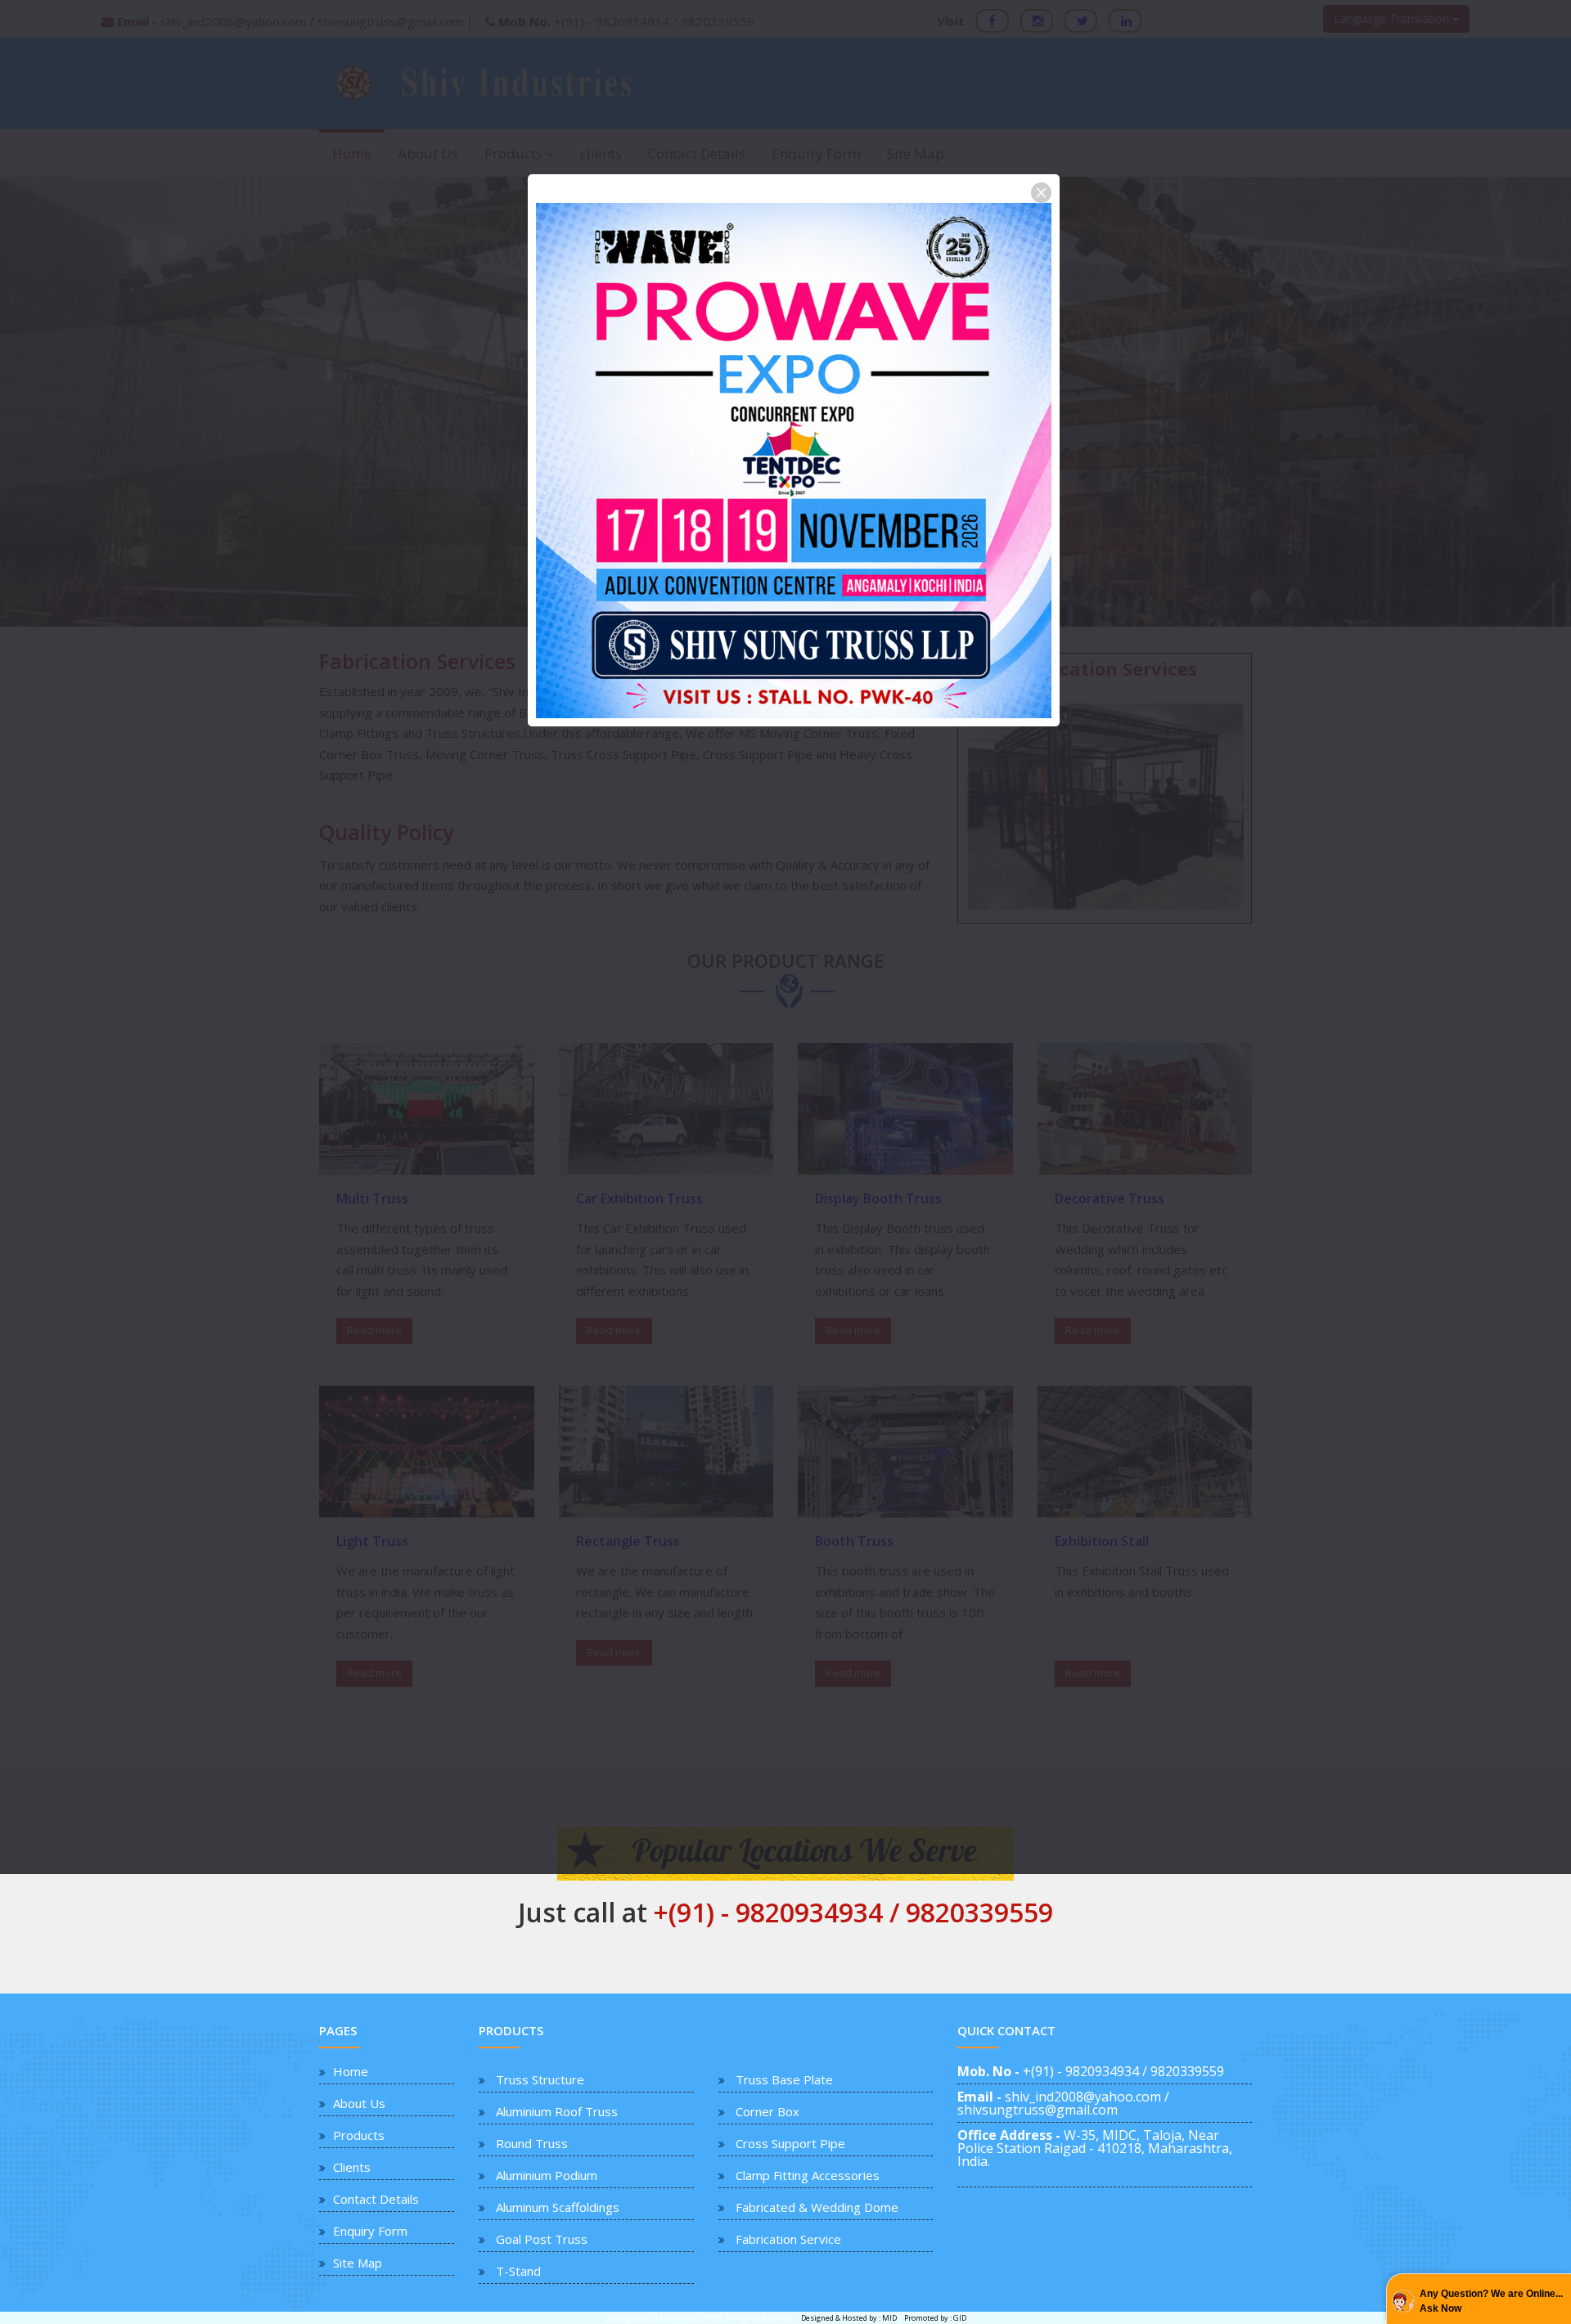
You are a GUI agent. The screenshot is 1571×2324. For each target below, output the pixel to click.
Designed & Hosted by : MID (850, 2318)
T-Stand (518, 2271)
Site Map (358, 2263)
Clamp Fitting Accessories (808, 2175)
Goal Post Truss (542, 2239)
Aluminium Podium (547, 2175)
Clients (352, 2167)
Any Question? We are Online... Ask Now (1491, 2301)
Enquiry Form (370, 2231)
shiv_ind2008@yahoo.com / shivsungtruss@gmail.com (1063, 2103)
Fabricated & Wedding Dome (817, 2207)
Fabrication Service (788, 2239)
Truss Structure (540, 2079)
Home (351, 2071)
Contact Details (376, 2199)
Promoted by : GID (935, 2318)
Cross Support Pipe (790, 2143)
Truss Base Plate (784, 2079)
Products (359, 2135)
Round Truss (532, 2143)
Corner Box (767, 2111)
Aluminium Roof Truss (557, 2111)
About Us (359, 2103)
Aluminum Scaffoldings (558, 2207)
